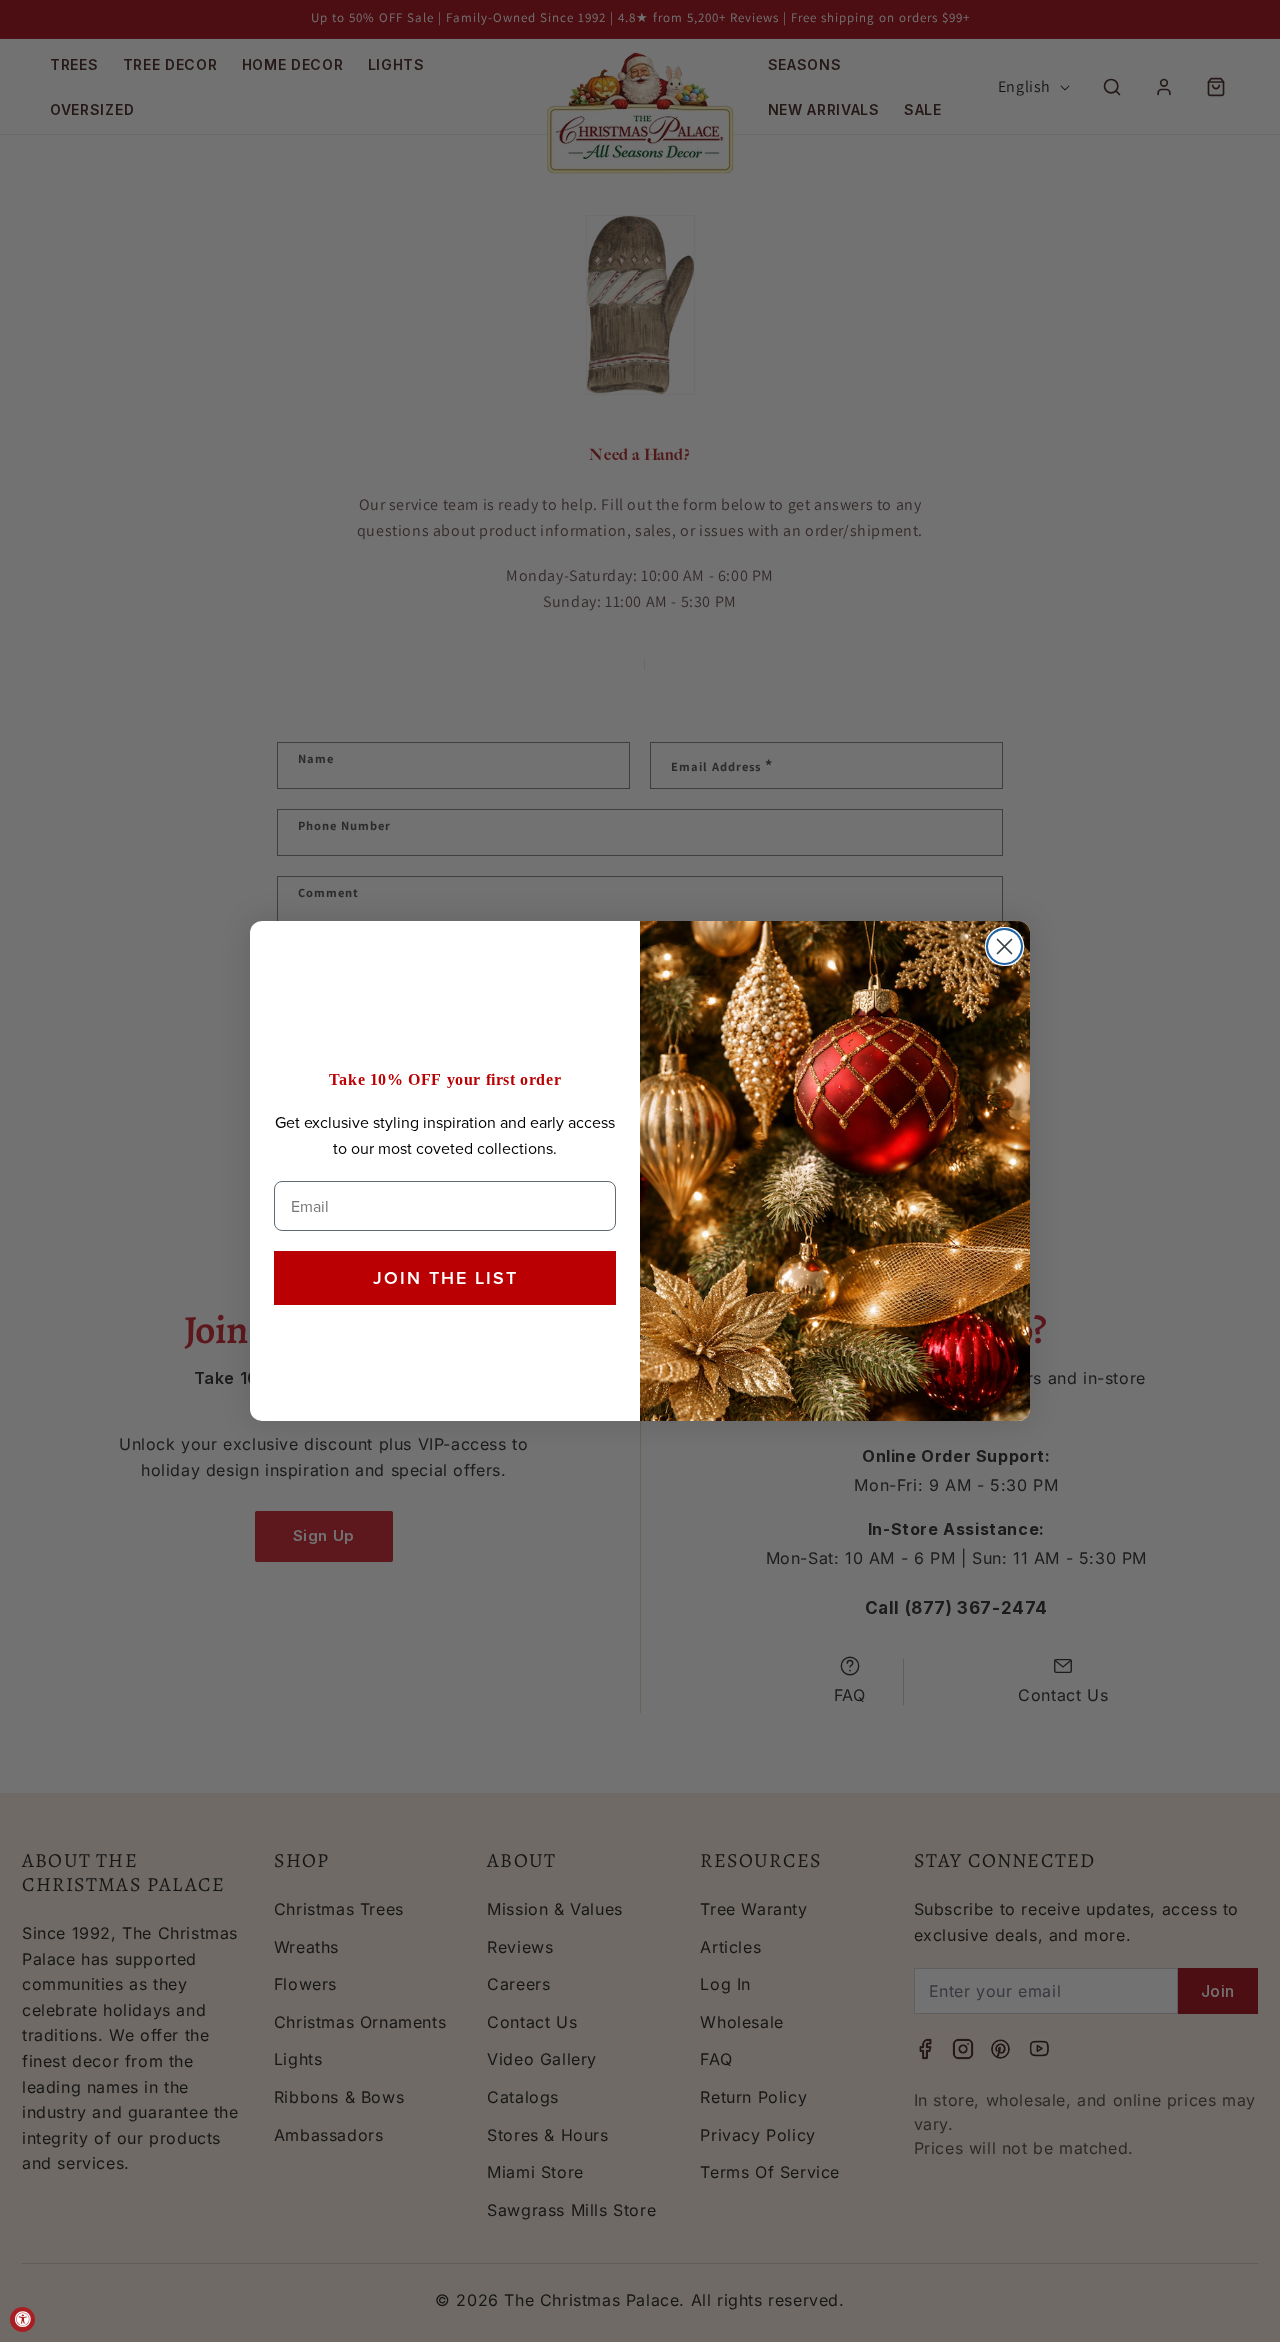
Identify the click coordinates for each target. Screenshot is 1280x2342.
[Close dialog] (1004, 946)
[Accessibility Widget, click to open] (22, 2319)
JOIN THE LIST (445, 1278)
